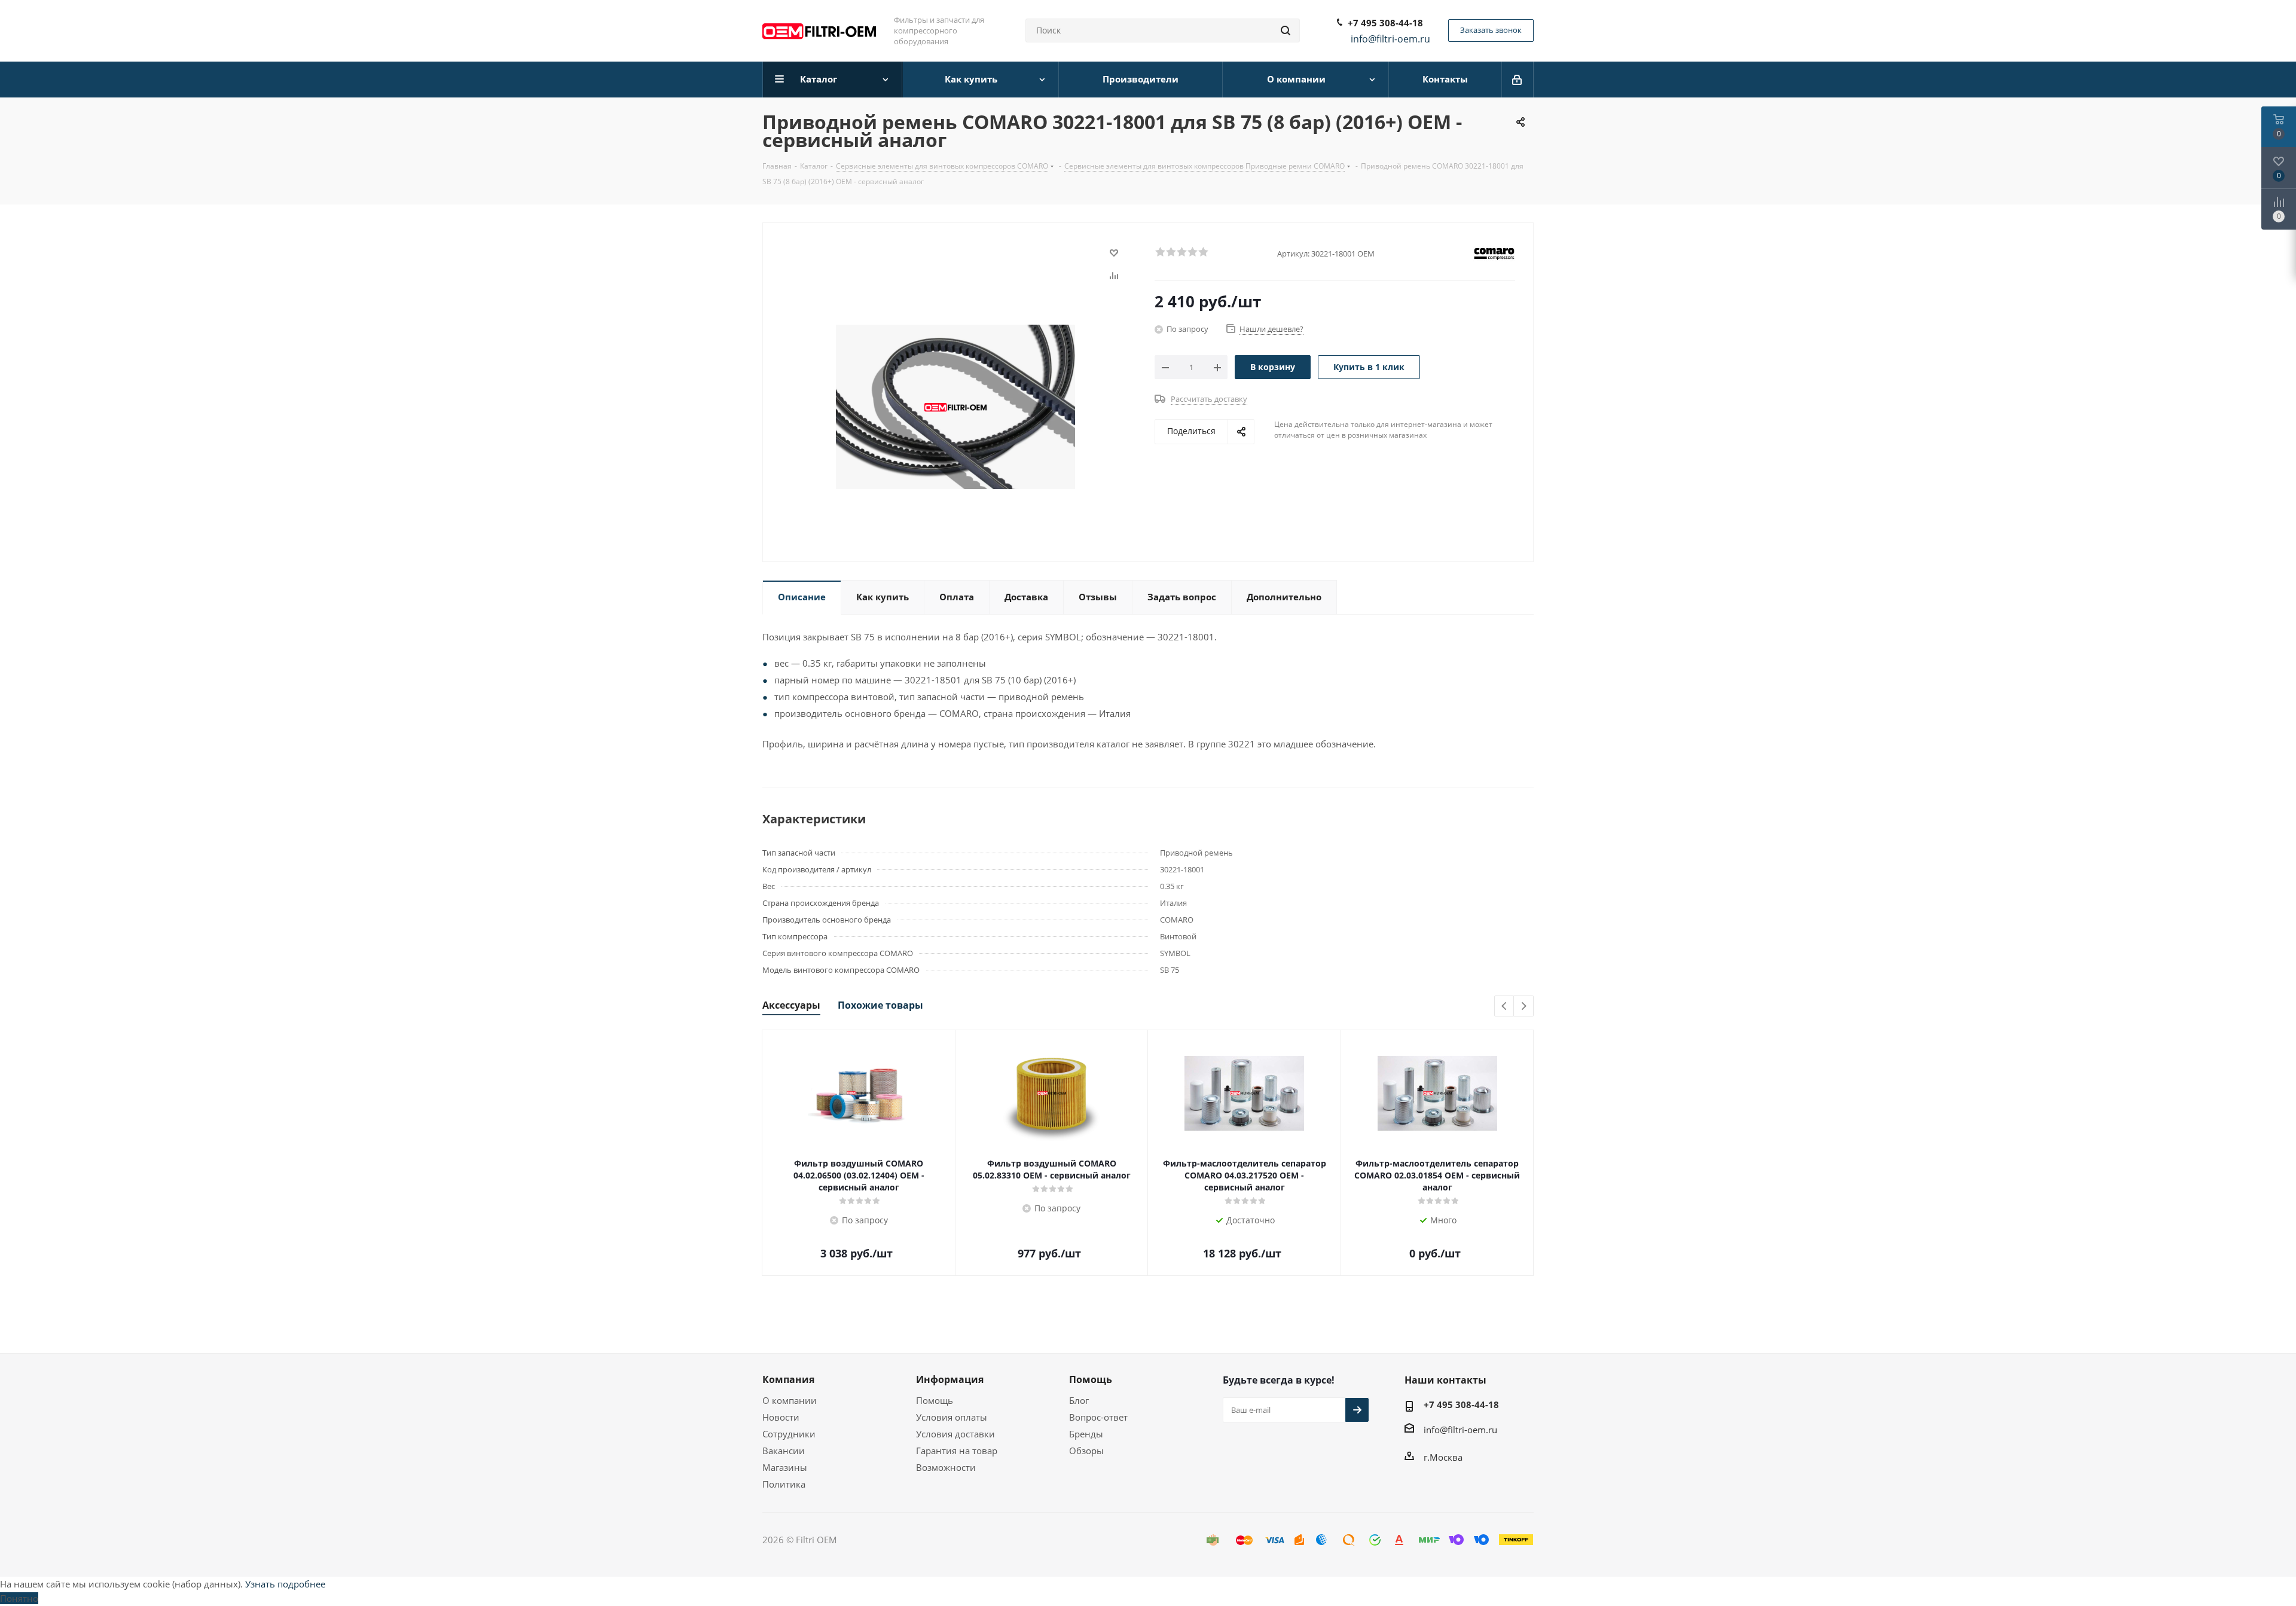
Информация (950, 1379)
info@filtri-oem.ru (1460, 1430)
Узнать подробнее (285, 1584)
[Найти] (1286, 30)
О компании (790, 1400)
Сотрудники (789, 1434)
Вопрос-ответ (1098, 1417)
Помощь (935, 1400)
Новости (781, 1417)
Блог (1079, 1400)
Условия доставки (955, 1434)
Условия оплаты (952, 1417)
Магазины (785, 1467)
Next (1524, 1007)
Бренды (1086, 1434)
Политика (784, 1484)
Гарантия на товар (957, 1451)
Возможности (946, 1467)
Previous (1505, 1007)
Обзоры (1086, 1451)
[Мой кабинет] (1518, 80)
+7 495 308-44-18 (1385, 23)
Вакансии (784, 1451)
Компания (788, 1379)
